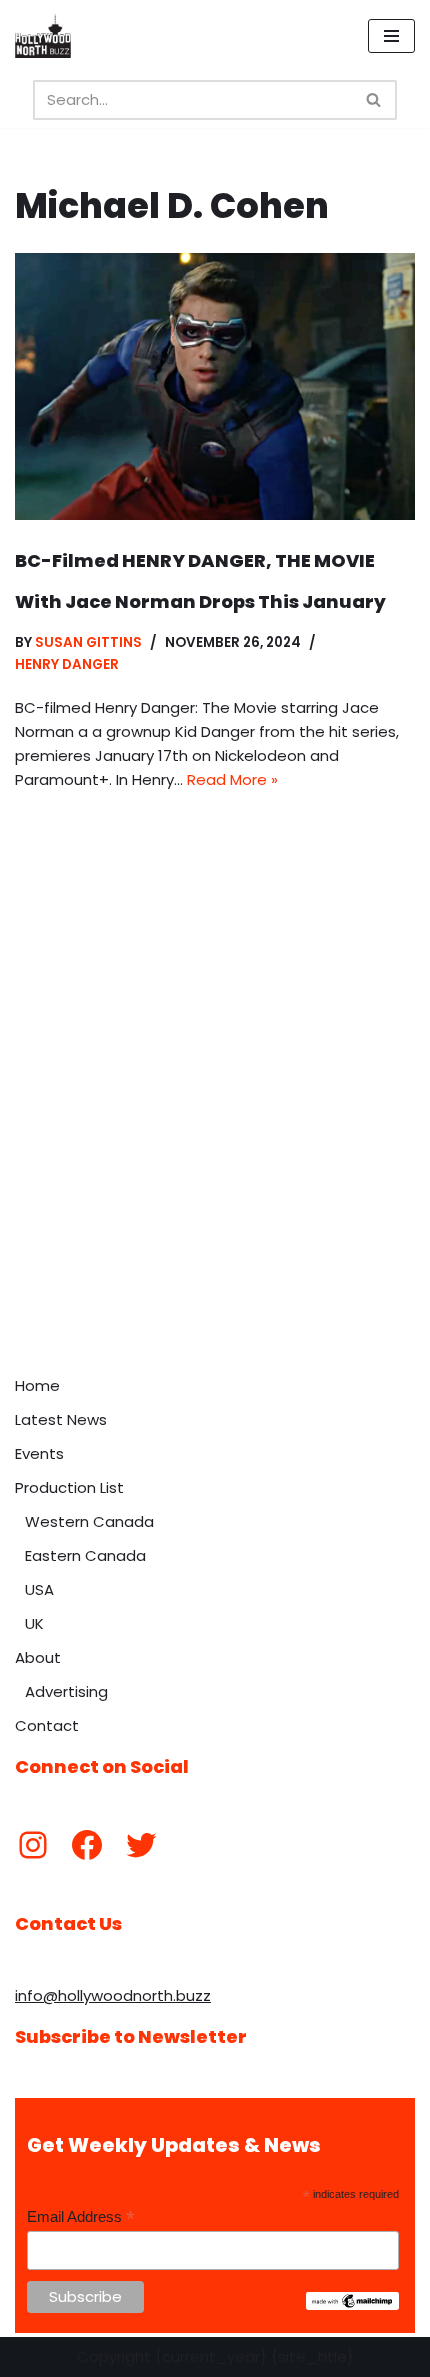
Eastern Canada (85, 1555)
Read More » (232, 779)
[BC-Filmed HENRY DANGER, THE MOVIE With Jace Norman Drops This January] (215, 386)
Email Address (81, 2217)
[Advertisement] (215, 1141)
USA (39, 1589)
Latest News (61, 1419)
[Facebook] (87, 1845)
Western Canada (89, 1521)
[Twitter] (141, 1845)
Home (37, 1385)
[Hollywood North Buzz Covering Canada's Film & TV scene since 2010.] (43, 36)
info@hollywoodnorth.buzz (113, 1995)
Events (39, 1453)
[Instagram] (33, 1845)
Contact (47, 1725)
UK (34, 1623)
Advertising (66, 1691)
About (38, 1657)
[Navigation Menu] (391, 36)
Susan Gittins (88, 642)
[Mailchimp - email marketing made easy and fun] (352, 2305)
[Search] (374, 100)
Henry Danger (67, 664)
